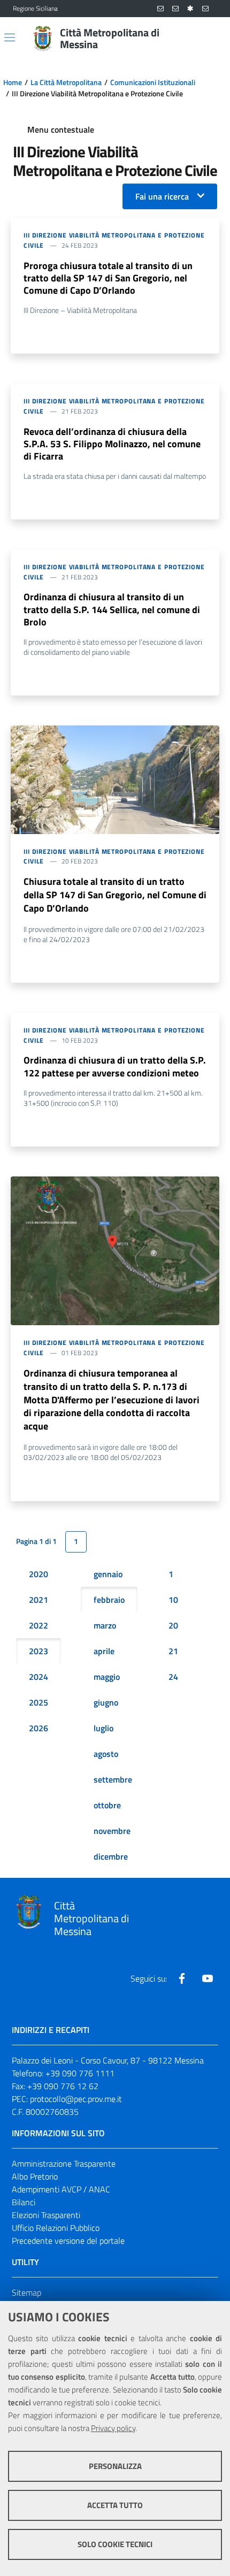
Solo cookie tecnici (115, 2544)
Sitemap (26, 2292)
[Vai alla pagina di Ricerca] (211, 39)
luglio (103, 1728)
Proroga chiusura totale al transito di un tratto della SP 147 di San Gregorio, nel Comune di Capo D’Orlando (108, 278)
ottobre (107, 1805)
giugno (106, 1702)
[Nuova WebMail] (160, 9)
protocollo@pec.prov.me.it (76, 2099)
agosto (106, 1754)
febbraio (109, 1600)
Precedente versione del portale (68, 2241)
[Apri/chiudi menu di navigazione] (10, 37)
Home (13, 82)
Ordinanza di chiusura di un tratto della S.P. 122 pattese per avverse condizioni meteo (115, 1066)
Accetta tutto (115, 2505)
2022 (39, 1625)
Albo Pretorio (35, 2176)
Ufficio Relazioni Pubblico (56, 2228)
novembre (112, 1831)
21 (173, 1651)
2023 (39, 1651)
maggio (107, 1677)
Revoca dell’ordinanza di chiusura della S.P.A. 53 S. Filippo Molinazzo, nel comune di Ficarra (112, 444)
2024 (39, 1677)
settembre (113, 1779)
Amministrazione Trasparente (64, 2164)
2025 (39, 1702)
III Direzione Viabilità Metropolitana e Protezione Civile (114, 240)
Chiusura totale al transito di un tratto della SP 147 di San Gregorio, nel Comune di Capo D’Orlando (115, 895)
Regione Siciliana (35, 9)
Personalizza (115, 2466)
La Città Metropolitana (66, 82)
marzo (105, 1625)
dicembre (111, 1856)
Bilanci (24, 2202)
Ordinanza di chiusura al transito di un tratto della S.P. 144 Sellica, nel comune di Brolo (112, 609)
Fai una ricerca (162, 196)
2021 (39, 1600)
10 (173, 1600)
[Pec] (205, 9)
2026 (39, 1728)
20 (173, 1625)
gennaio (108, 1574)
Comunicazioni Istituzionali (153, 82)
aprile (104, 1651)
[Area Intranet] (190, 9)
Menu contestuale (61, 129)
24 (173, 1677)
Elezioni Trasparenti (46, 2215)
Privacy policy (113, 2428)
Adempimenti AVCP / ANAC (61, 2189)
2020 (39, 1574)
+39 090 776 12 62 (63, 2086)
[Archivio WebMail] (175, 9)
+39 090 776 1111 (80, 2073)
